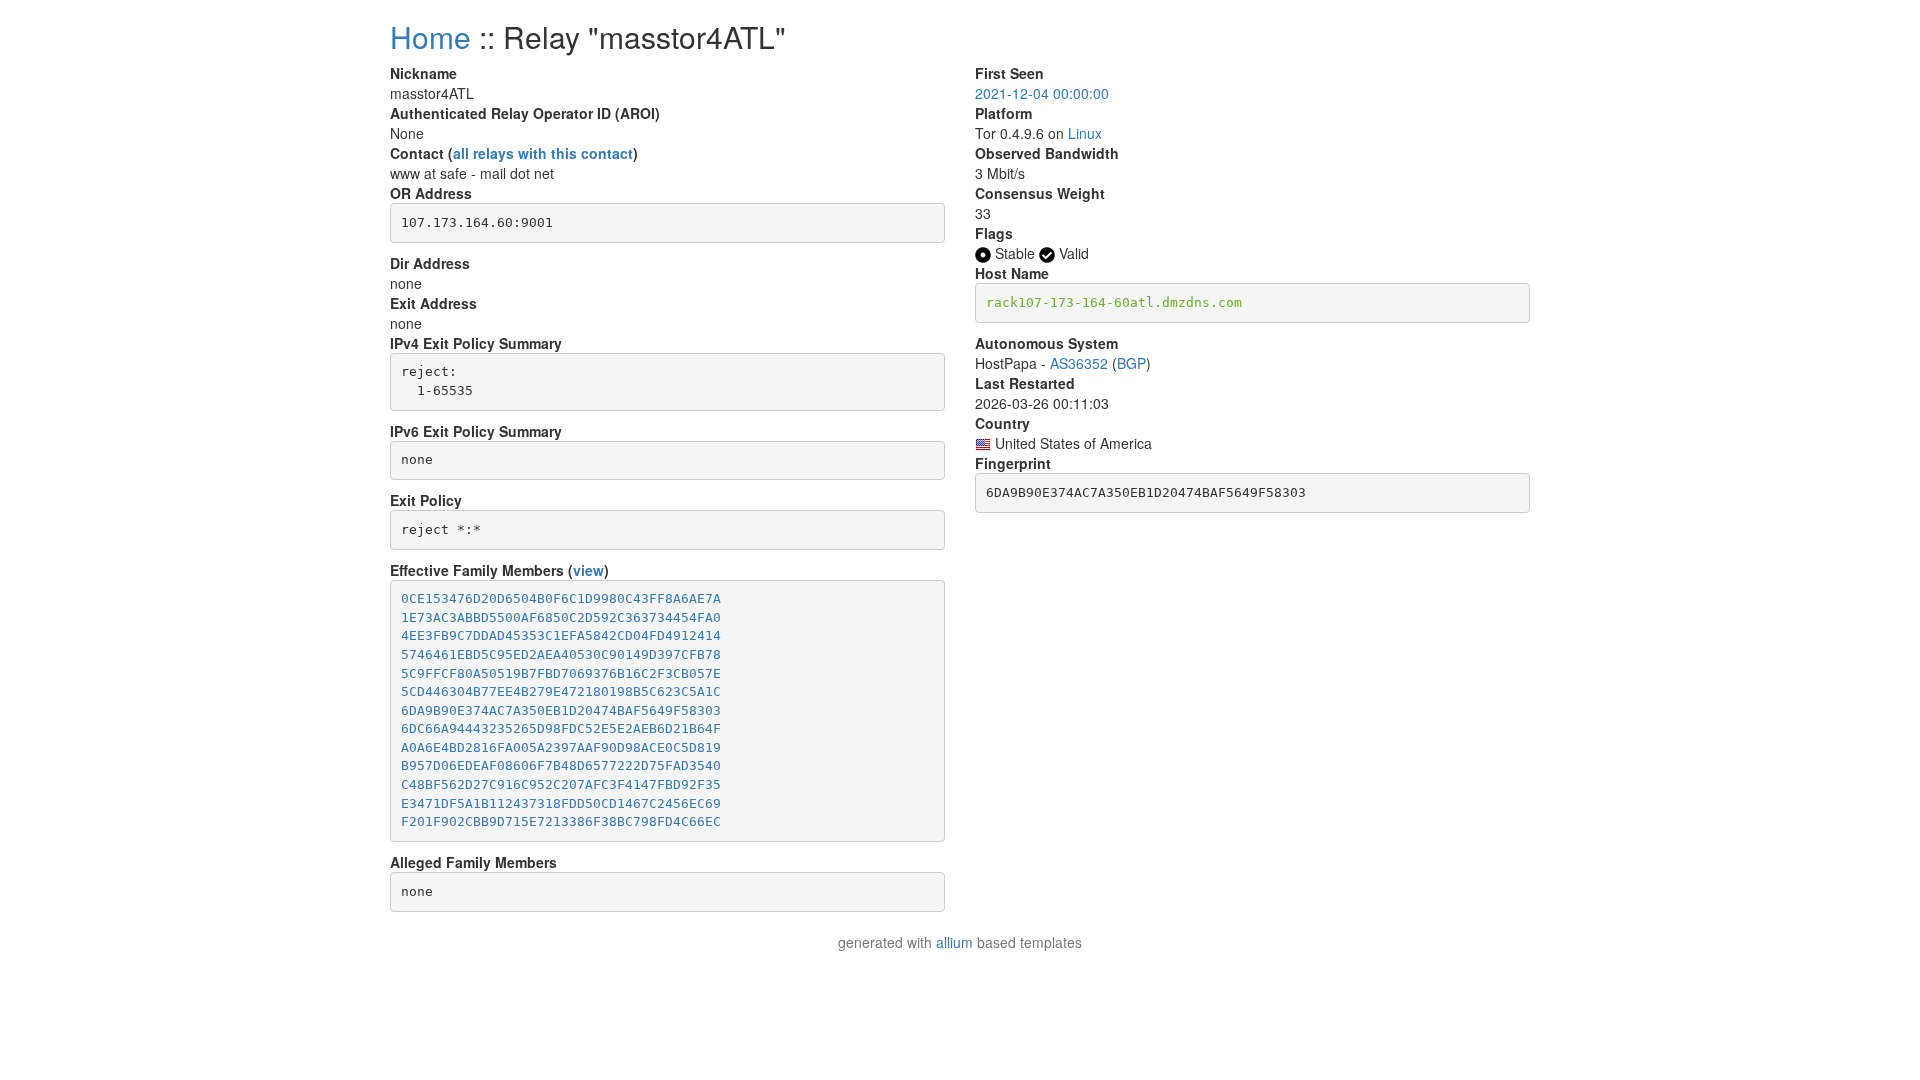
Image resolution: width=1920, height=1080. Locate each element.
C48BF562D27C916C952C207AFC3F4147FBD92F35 (561, 784)
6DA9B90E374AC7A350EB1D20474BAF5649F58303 (561, 710)
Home (430, 36)
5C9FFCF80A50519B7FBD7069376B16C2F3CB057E (561, 673)
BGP (1131, 363)
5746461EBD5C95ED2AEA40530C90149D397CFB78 (561, 654)
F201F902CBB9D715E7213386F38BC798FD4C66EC (561, 821)
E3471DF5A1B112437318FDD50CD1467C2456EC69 (561, 803)
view (588, 570)
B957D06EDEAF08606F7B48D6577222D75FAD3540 (561, 765)
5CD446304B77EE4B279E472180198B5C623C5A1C (561, 691)
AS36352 (1079, 363)
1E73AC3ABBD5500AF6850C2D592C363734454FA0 (561, 617)
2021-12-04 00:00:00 (1042, 93)
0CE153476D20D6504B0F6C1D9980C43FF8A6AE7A (561, 598)
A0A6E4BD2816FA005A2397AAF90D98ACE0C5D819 (561, 747)
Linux (1085, 133)
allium (954, 942)
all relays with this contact (543, 153)
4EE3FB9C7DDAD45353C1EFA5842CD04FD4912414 (561, 635)
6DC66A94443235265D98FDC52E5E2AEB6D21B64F (561, 728)
